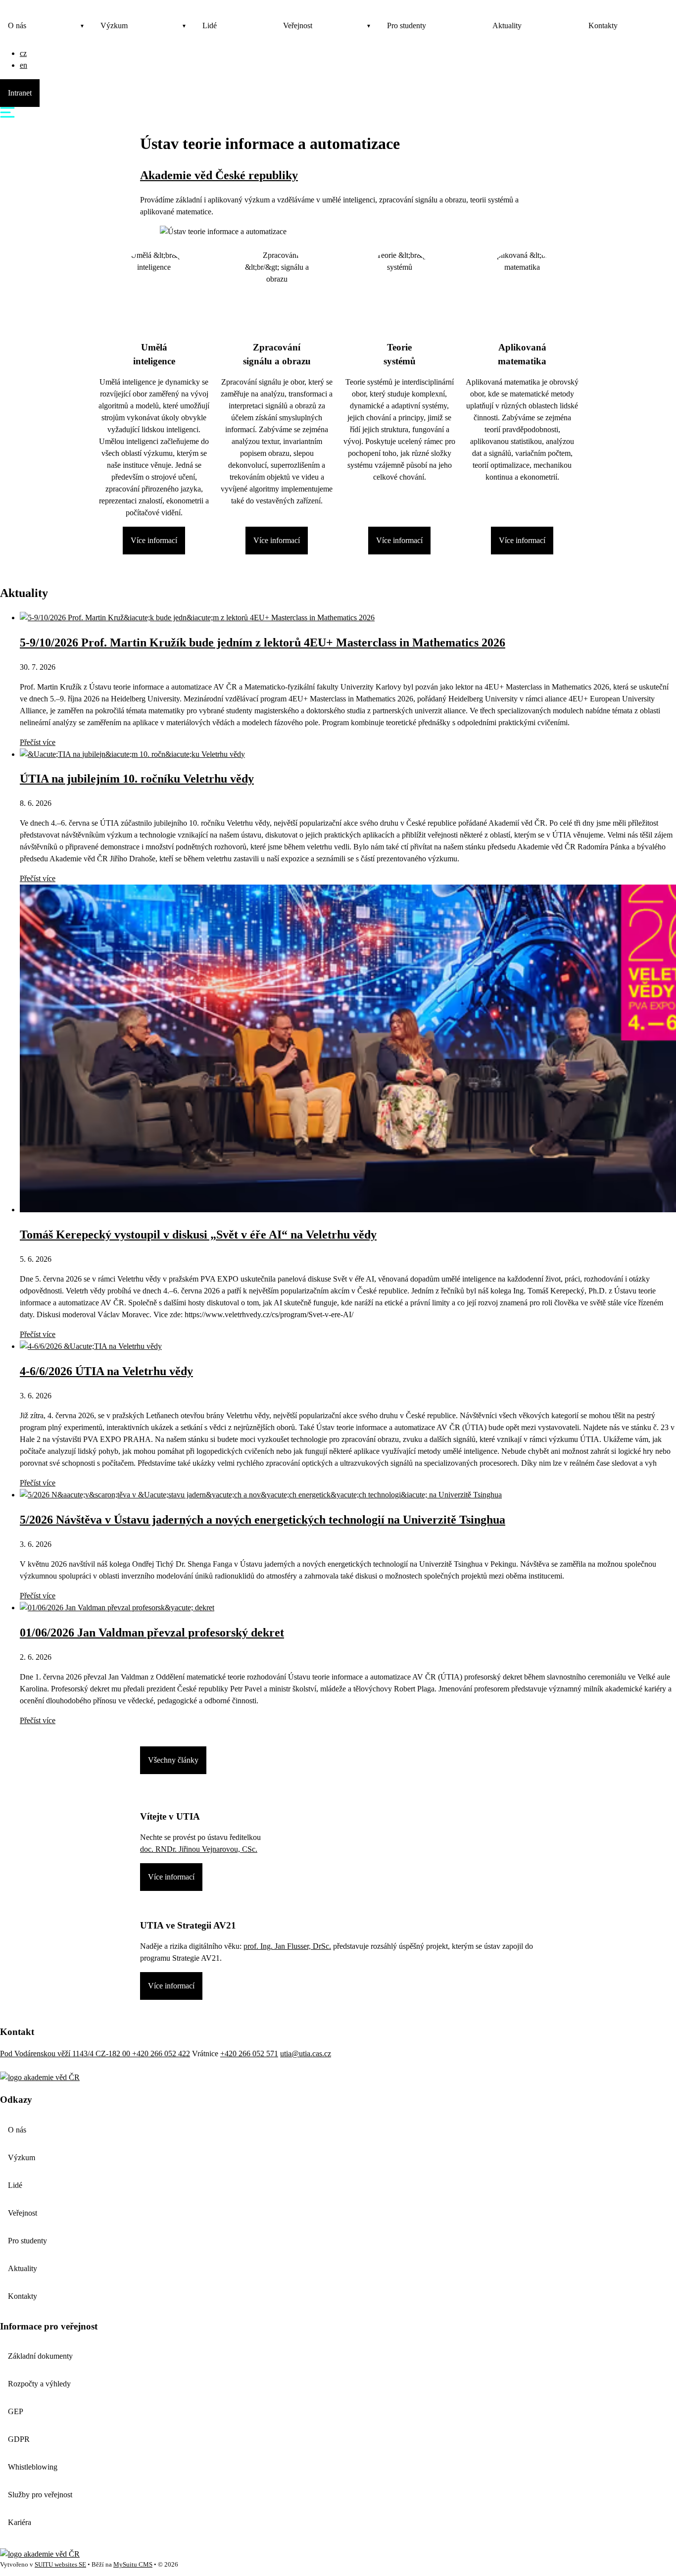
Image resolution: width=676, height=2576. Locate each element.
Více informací (154, 540)
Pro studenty (407, 25)
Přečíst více (38, 742)
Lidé (210, 25)
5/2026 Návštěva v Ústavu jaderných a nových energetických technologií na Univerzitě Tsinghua (263, 1520)
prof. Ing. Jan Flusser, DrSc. (287, 1946)
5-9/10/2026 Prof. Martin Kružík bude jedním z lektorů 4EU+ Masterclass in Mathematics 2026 (263, 643)
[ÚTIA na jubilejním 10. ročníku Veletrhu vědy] (132, 754)
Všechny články (173, 1760)
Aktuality (507, 25)
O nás (17, 25)
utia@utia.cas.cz (306, 2054)
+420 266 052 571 (249, 2054)
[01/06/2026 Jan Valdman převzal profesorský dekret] (117, 1608)
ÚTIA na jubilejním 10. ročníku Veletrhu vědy (137, 779)
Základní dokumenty (40, 2356)
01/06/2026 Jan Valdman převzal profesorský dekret (152, 1633)
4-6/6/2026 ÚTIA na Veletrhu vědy (106, 1371)
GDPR (19, 2439)
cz (23, 53)
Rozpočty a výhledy (39, 2384)
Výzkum (114, 25)
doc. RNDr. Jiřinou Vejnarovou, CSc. (199, 1849)
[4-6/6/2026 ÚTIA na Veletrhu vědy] (91, 1346)
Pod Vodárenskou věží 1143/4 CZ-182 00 (66, 2054)
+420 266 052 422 (161, 2054)
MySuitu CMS (133, 2565)
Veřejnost (298, 25)
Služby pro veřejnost (40, 2495)
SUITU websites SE (60, 2565)
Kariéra (20, 2522)
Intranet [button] (20, 93)
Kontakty (603, 25)
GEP (16, 2411)
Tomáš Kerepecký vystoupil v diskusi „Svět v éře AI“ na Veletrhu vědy (198, 1235)
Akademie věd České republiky (219, 175)
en (24, 65)
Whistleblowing (33, 2467)
